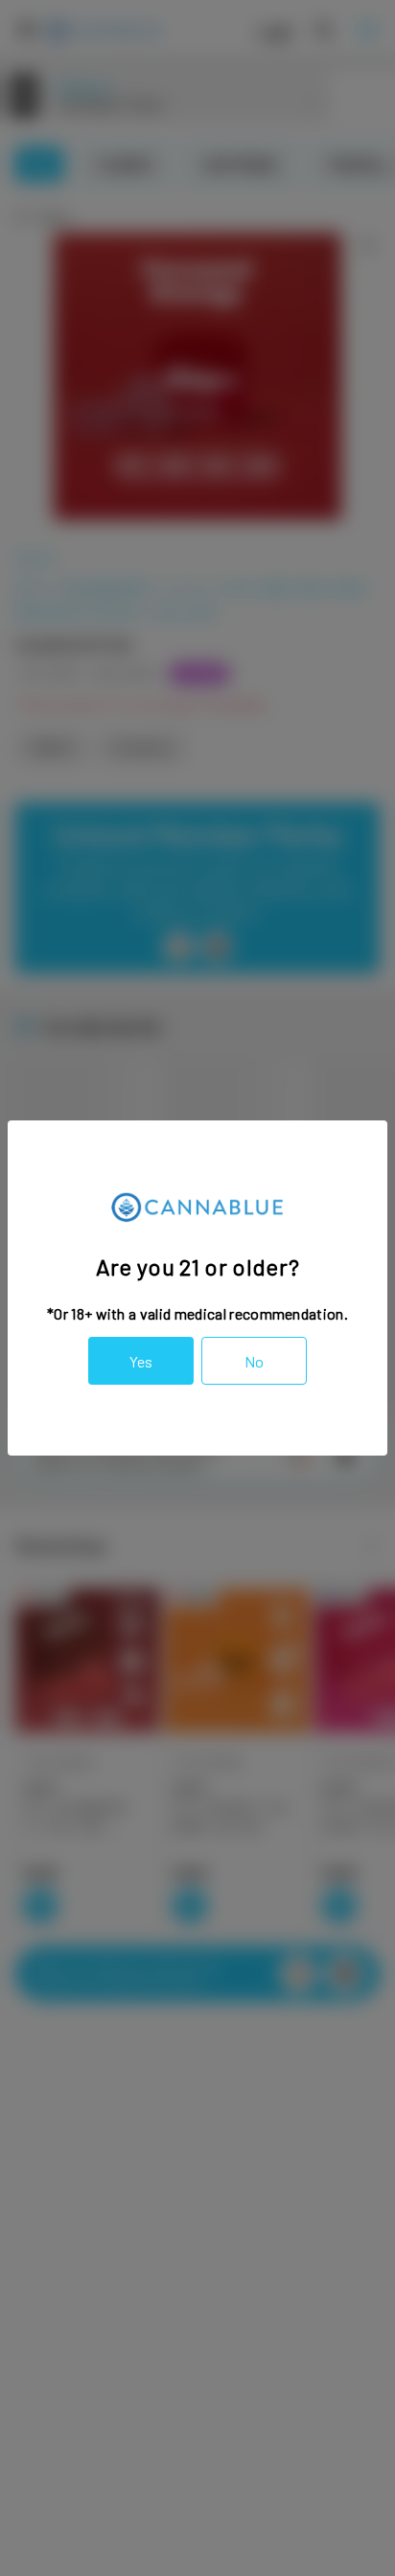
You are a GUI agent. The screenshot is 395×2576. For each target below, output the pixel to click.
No (254, 1361)
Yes (141, 1361)
